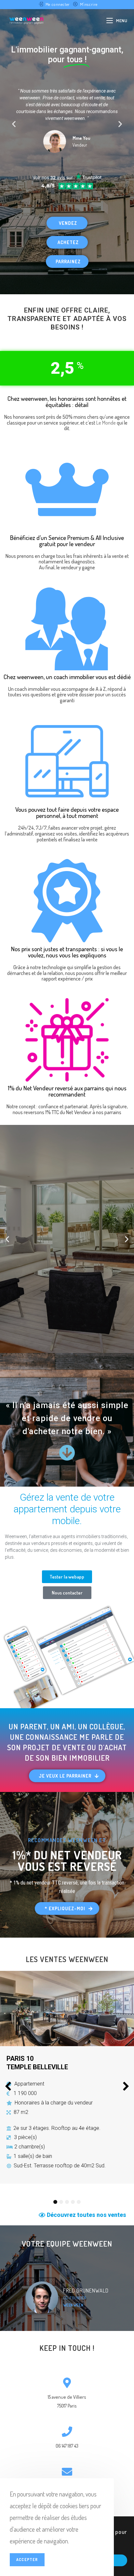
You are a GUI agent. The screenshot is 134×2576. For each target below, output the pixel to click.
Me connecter (58, 4)
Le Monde (106, 423)
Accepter (27, 2560)
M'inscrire (89, 4)
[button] (14, 124)
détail (82, 405)
